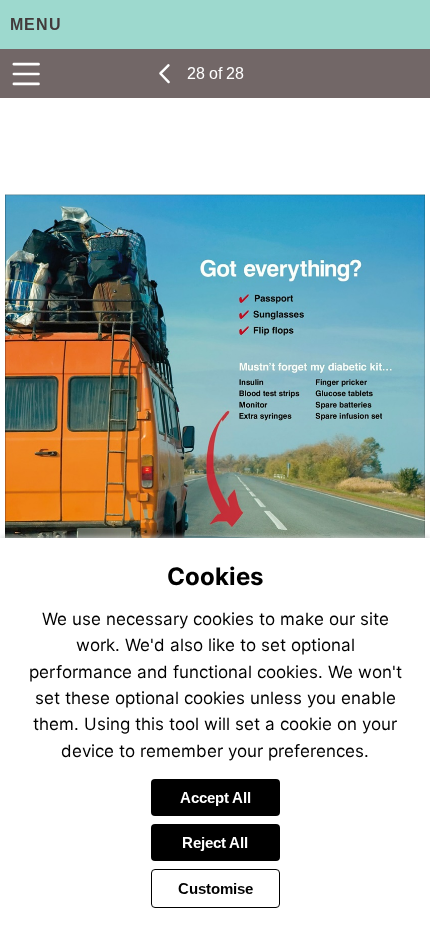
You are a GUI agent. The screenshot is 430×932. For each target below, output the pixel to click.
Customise (215, 888)
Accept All (215, 797)
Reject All (215, 842)
